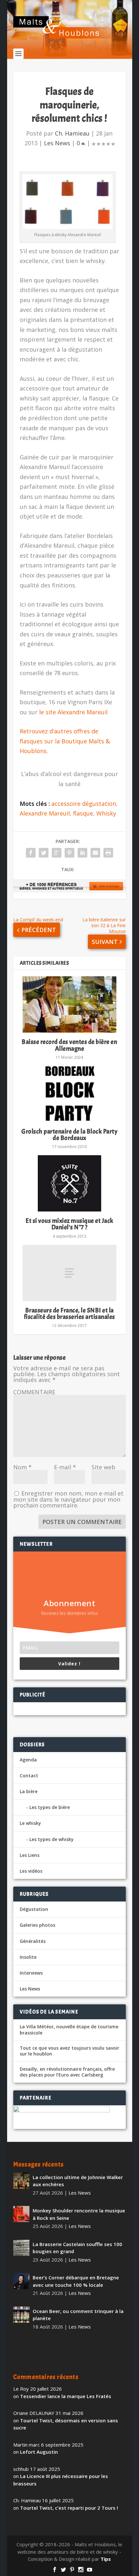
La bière (29, 1791)
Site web (103, 1467)
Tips (106, 2559)
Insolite (28, 1957)
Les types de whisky (52, 1839)
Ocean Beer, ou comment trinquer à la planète (78, 2315)
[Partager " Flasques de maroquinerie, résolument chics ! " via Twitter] (44, 853)
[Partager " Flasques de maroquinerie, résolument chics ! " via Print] (108, 853)
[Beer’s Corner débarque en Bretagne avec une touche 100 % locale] (21, 2281)
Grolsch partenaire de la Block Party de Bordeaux (69, 1135)
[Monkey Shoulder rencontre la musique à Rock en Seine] (21, 2214)
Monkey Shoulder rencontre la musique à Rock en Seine (79, 2214)
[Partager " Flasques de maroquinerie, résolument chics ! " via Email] (95, 853)
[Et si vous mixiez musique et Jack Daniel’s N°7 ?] (69, 1183)
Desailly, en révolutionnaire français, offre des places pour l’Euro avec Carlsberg (67, 2072)
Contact (29, 1776)
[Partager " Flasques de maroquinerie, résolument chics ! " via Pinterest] (69, 853)
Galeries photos (37, 1925)
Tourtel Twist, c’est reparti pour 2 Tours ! (69, 2508)
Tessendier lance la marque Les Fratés (66, 2396)
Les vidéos (31, 1871)
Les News (57, 143)
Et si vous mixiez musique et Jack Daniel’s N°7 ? (69, 1224)
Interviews (31, 1973)
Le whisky (30, 1823)
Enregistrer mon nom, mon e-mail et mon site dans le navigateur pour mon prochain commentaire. (68, 1499)
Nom (22, 1467)
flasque (83, 813)
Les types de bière (50, 1807)
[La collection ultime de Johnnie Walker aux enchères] (21, 2181)
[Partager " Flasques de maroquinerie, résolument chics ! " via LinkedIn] (82, 853)
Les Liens (30, 1855)
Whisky (106, 813)
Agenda (28, 1760)
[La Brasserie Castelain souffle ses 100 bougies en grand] (21, 2248)
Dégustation (34, 1909)
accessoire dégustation (84, 804)
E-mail (65, 1467)
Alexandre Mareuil (45, 813)
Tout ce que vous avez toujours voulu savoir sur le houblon (69, 2051)
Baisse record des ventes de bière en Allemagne (69, 1045)
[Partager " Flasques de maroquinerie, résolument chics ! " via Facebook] (31, 853)
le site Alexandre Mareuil (73, 712)
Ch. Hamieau (72, 133)
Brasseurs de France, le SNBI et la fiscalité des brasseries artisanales (69, 1314)
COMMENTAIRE (34, 1392)
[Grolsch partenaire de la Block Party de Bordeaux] (69, 1094)
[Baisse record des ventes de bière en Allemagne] (69, 1004)
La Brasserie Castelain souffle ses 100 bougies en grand (77, 2248)
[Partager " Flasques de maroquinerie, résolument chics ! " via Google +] (57, 853)
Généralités (33, 1941)
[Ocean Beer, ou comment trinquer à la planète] (21, 2315)
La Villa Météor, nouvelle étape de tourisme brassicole (69, 2030)
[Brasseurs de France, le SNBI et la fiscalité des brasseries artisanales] (69, 1273)
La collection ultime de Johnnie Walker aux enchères (78, 2181)
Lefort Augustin (39, 2452)
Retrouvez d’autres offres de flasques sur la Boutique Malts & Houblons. (65, 741)
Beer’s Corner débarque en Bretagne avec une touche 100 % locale (76, 2281)
